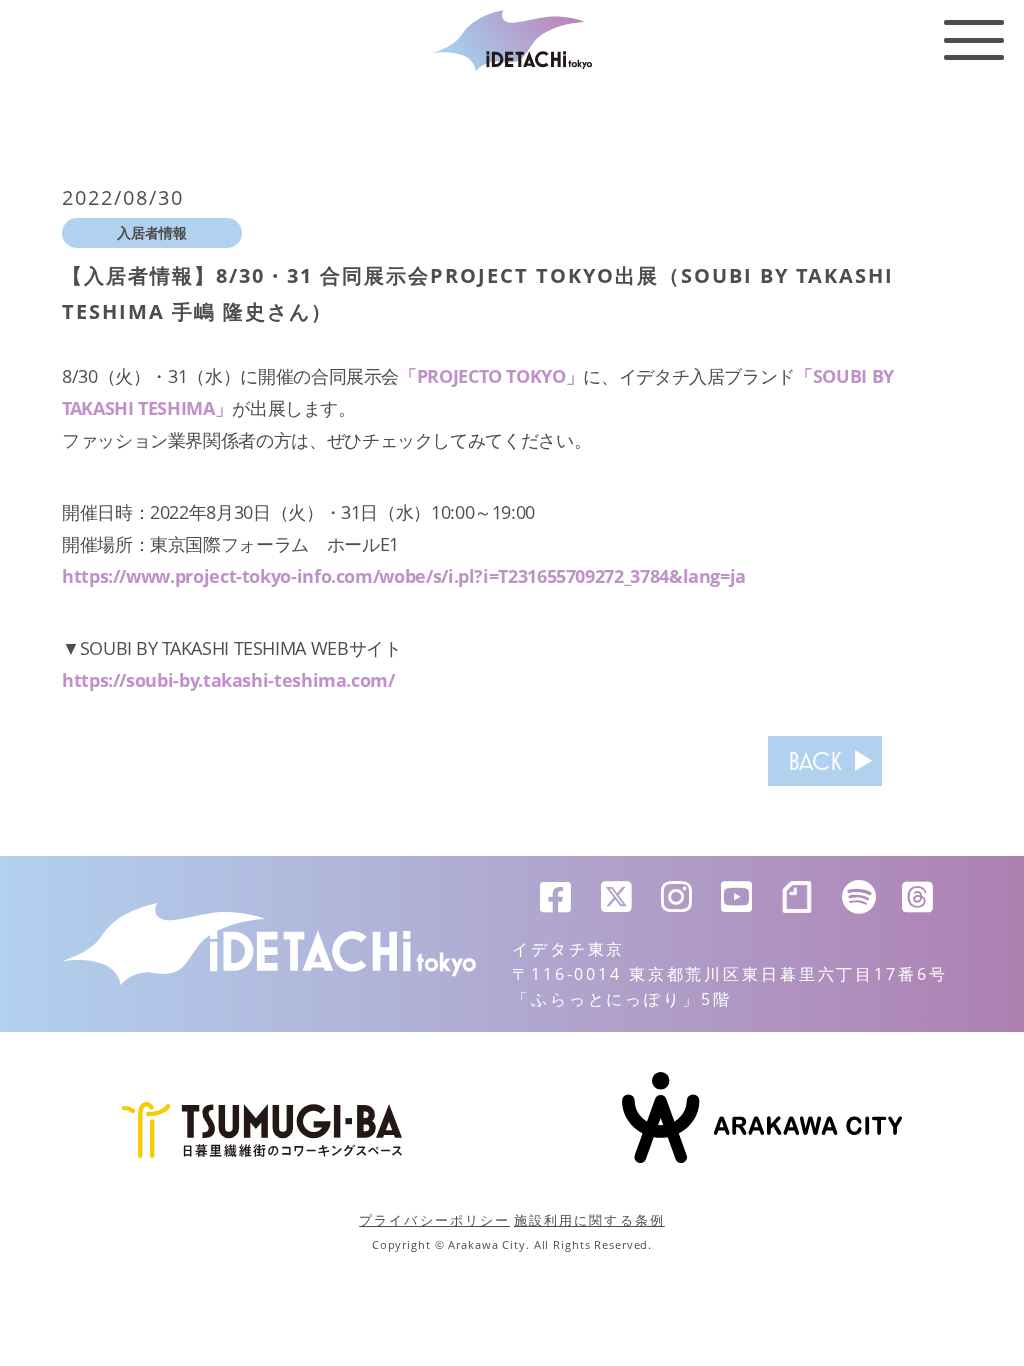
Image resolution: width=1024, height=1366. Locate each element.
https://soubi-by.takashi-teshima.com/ (228, 680)
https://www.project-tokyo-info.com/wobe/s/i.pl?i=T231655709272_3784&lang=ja (404, 576)
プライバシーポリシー (434, 1220)
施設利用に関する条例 (589, 1220)
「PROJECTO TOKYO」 (491, 376)
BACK (815, 761)
